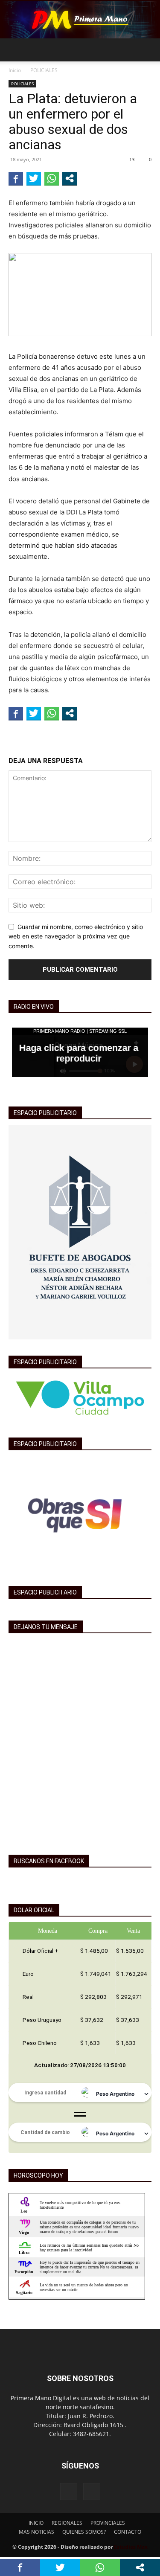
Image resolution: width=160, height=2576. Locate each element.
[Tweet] (34, 178)
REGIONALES (67, 2523)
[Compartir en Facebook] (16, 178)
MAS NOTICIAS (36, 2532)
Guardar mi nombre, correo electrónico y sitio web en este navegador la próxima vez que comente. (76, 936)
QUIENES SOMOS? (84, 2532)
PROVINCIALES (108, 2523)
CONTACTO (128, 2532)
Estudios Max (131, 2547)
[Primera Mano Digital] (80, 20)
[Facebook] (69, 2492)
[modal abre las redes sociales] (70, 178)
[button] (15, 50)
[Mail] (92, 2492)
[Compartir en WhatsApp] (52, 178)
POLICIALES (44, 70)
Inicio (15, 70)
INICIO (36, 2523)
